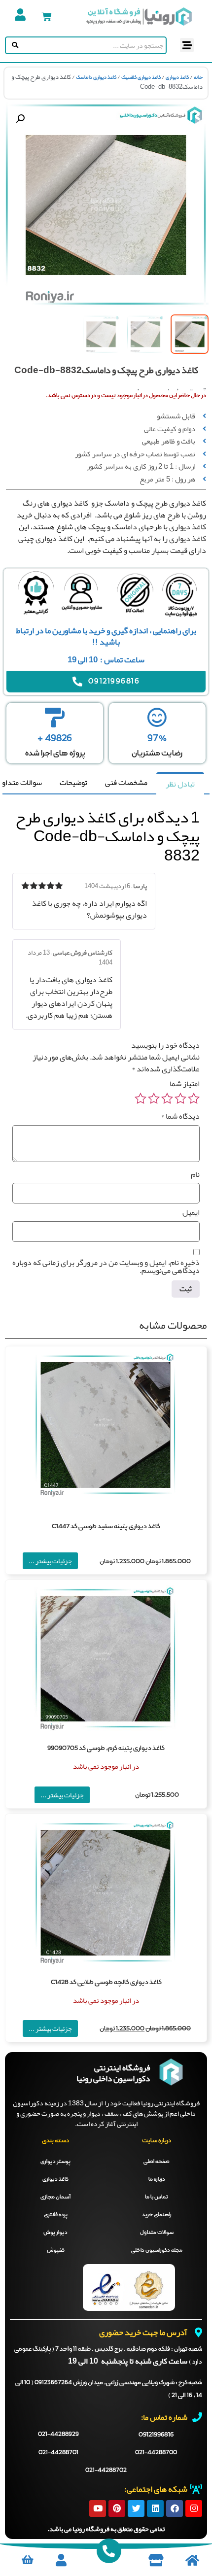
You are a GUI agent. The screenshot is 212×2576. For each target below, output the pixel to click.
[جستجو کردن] (13, 45)
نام (195, 1174)
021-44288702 (106, 2471)
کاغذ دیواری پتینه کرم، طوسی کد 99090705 (106, 1748)
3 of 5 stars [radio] (167, 1099)
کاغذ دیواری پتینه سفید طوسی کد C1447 (106, 1527)
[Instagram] (194, 2508)
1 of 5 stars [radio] (194, 1099)
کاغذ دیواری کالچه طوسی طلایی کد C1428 (106, 1982)
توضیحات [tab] (73, 783)
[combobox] (93, 45)
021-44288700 (156, 2453)
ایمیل (191, 1212)
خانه (198, 77)
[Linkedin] (155, 2508)
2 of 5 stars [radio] (180, 1099)
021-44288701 (58, 2453)
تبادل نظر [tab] (180, 784)
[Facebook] (175, 2508)
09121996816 (156, 2435)
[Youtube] (98, 2508)
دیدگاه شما (180, 1116)
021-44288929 (58, 2435)
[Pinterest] (117, 2508)
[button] (187, 45)
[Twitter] (136, 2508)
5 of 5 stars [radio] (141, 1099)
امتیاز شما (185, 1084)
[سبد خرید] (47, 17)
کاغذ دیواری (177, 77)
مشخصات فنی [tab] (126, 783)
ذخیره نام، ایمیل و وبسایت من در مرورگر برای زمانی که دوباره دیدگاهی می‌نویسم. (106, 1267)
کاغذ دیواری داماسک (96, 77)
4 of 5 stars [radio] (154, 1099)
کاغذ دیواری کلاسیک (141, 77)
